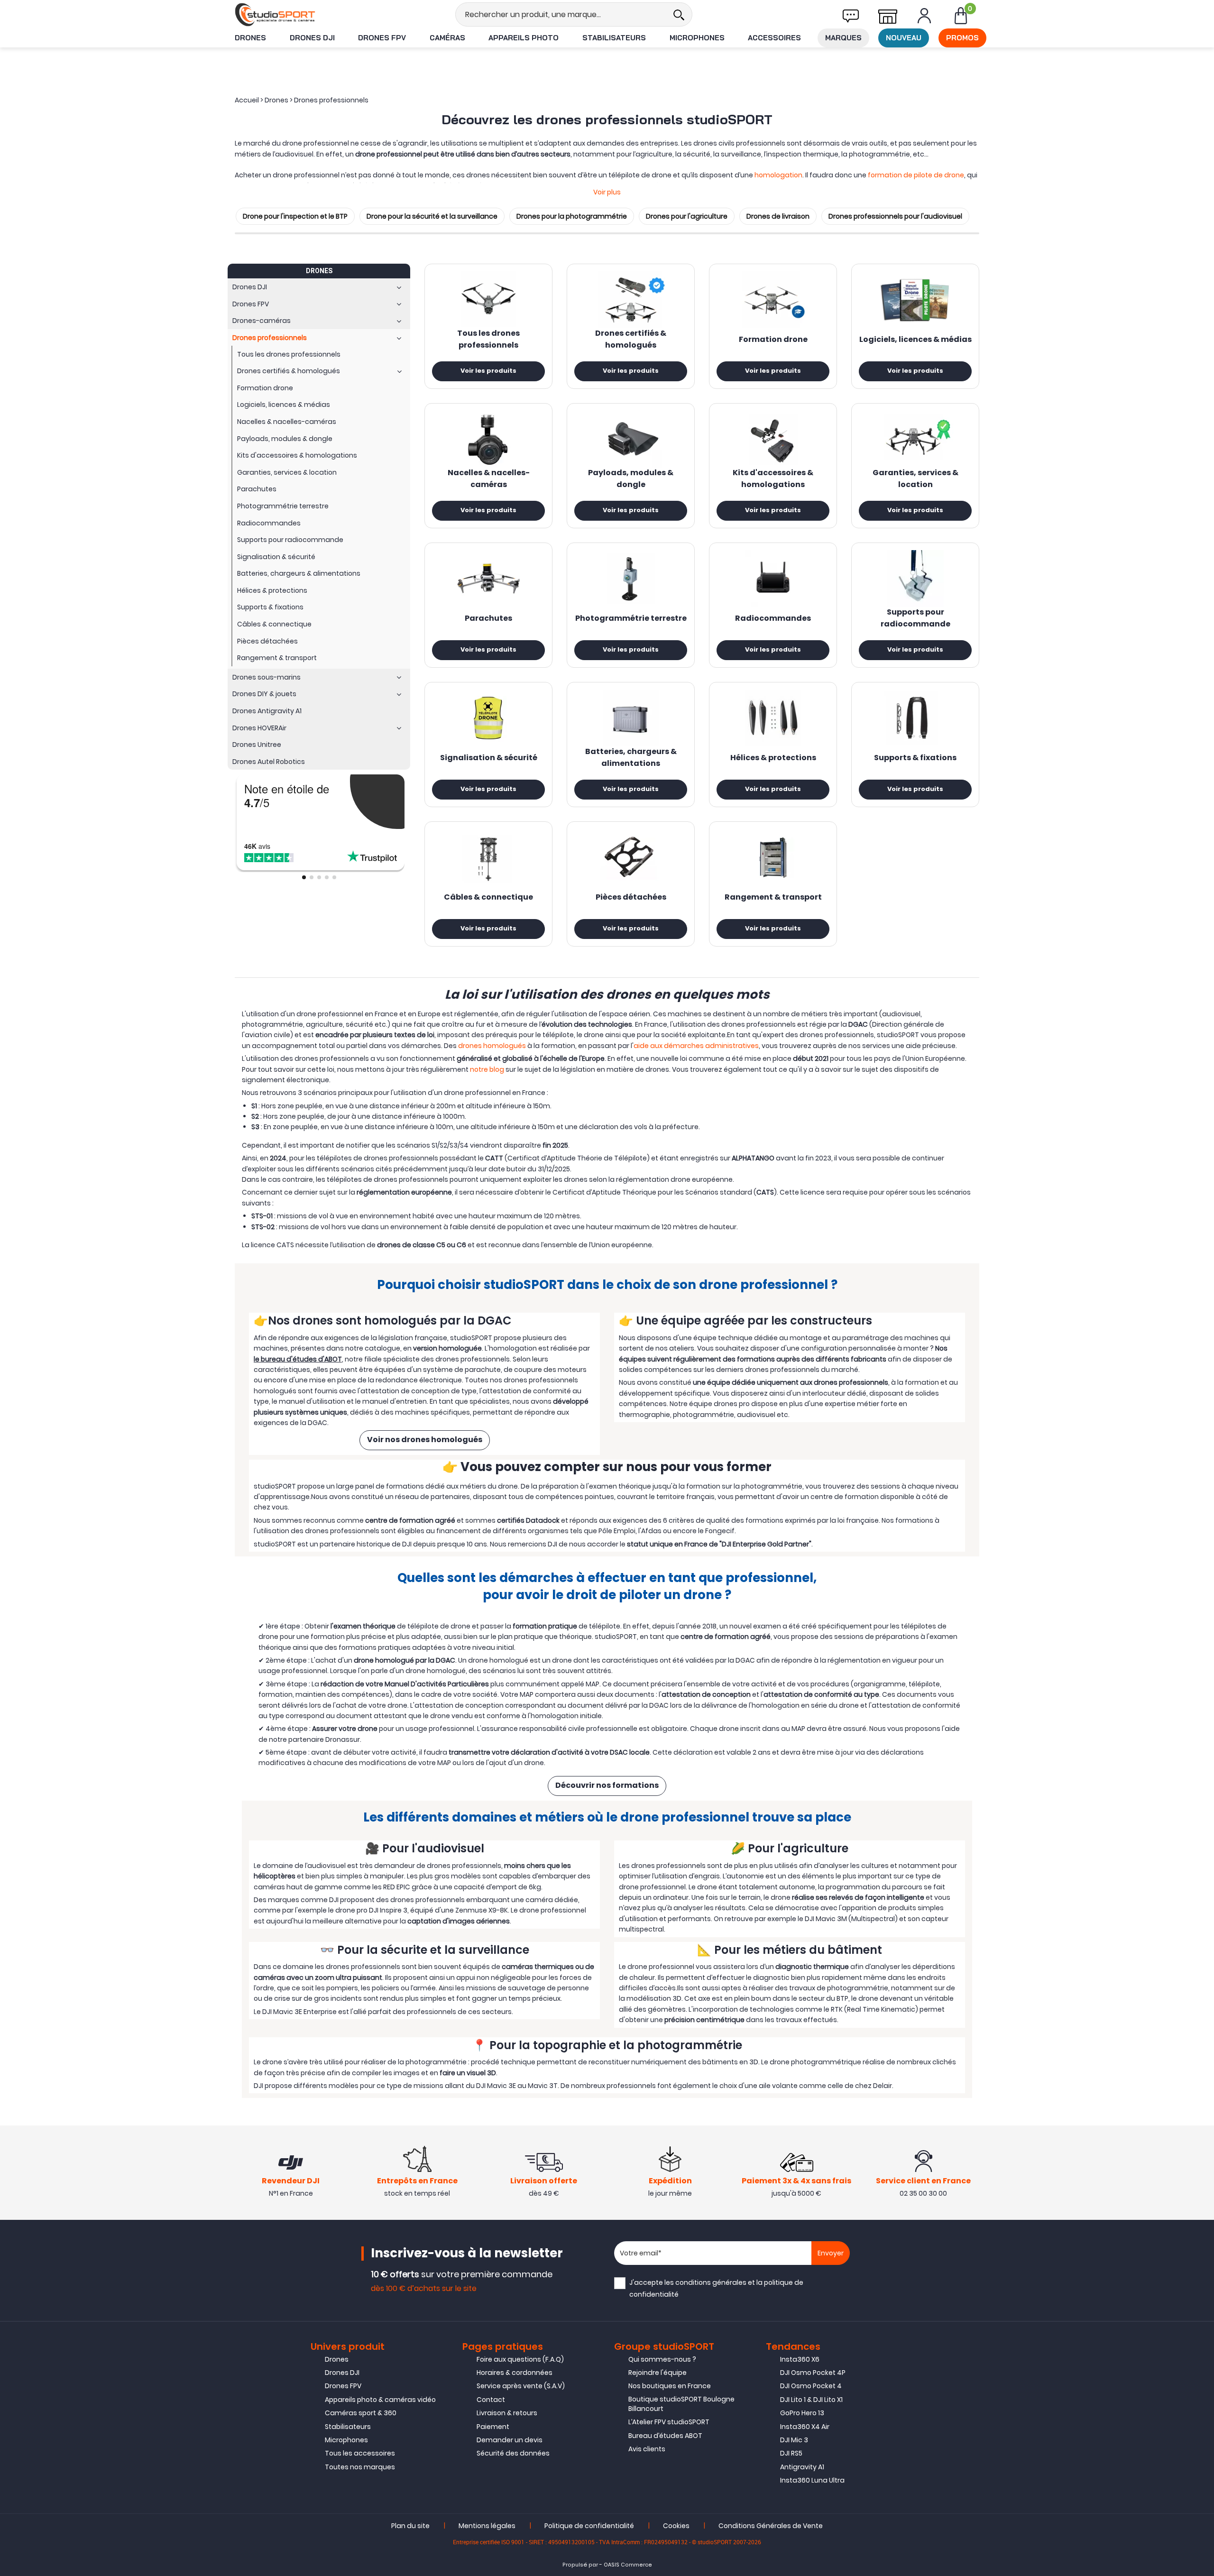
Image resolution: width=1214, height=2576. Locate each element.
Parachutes (488, 619)
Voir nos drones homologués (425, 1440)
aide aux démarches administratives (696, 1046)
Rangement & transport (773, 898)
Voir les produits (488, 371)
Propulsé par (580, 2565)
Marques (843, 38)
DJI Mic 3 (794, 2440)
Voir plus (607, 192)
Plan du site (410, 2526)
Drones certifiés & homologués (631, 340)
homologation (778, 175)
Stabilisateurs (614, 38)
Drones (250, 38)
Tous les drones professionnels (488, 340)
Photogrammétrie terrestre (631, 619)
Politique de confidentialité (589, 2526)
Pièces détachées (631, 898)
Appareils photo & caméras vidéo (380, 2400)
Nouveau (904, 38)
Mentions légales (487, 2526)
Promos (962, 38)
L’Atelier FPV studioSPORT (669, 2422)
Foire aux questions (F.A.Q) (520, 2359)
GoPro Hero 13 (802, 2413)
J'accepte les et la (716, 2288)
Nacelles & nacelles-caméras (489, 479)
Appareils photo (524, 38)
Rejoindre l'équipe (658, 2373)
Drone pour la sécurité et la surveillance (432, 216)
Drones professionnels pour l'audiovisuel (895, 216)
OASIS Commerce (628, 2565)
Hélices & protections (773, 758)
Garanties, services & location (915, 479)
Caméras (447, 38)
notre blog (487, 1069)
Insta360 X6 (800, 2359)
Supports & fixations (915, 758)
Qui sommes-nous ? (662, 2359)
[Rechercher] (679, 14)
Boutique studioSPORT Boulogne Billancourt (681, 2404)
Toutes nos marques (360, 2467)
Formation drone (773, 340)
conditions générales (711, 2282)
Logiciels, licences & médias (915, 340)
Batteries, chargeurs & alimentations (631, 758)
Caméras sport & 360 (361, 2413)
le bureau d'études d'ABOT (298, 1359)
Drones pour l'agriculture (687, 216)
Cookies (676, 2526)
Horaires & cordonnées (515, 2373)
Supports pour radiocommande (915, 619)
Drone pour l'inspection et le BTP (295, 216)
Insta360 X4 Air (805, 2427)
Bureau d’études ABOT (665, 2436)
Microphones (697, 38)
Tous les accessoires (360, 2453)
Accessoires (774, 38)
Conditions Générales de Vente (771, 2526)
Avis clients (647, 2449)
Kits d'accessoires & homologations (773, 479)
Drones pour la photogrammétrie (572, 216)
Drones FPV (382, 38)
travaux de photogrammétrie (839, 1988)
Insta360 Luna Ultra (812, 2480)
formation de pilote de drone (916, 175)
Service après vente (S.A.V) (521, 2386)
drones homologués (492, 1046)
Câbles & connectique (488, 898)
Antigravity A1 (802, 2467)
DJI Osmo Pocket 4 (811, 2386)
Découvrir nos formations (607, 1786)
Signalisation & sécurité (489, 758)
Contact (491, 2400)
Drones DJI (312, 38)
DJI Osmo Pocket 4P (813, 2373)
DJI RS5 (791, 2453)
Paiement (493, 2427)
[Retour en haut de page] (1202, 1794)
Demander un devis (510, 2440)
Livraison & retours (507, 2413)
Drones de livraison (778, 216)
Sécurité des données (513, 2453)
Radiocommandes (773, 619)
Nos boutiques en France (670, 2386)
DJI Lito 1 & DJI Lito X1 (811, 2400)
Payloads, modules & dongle (631, 479)
